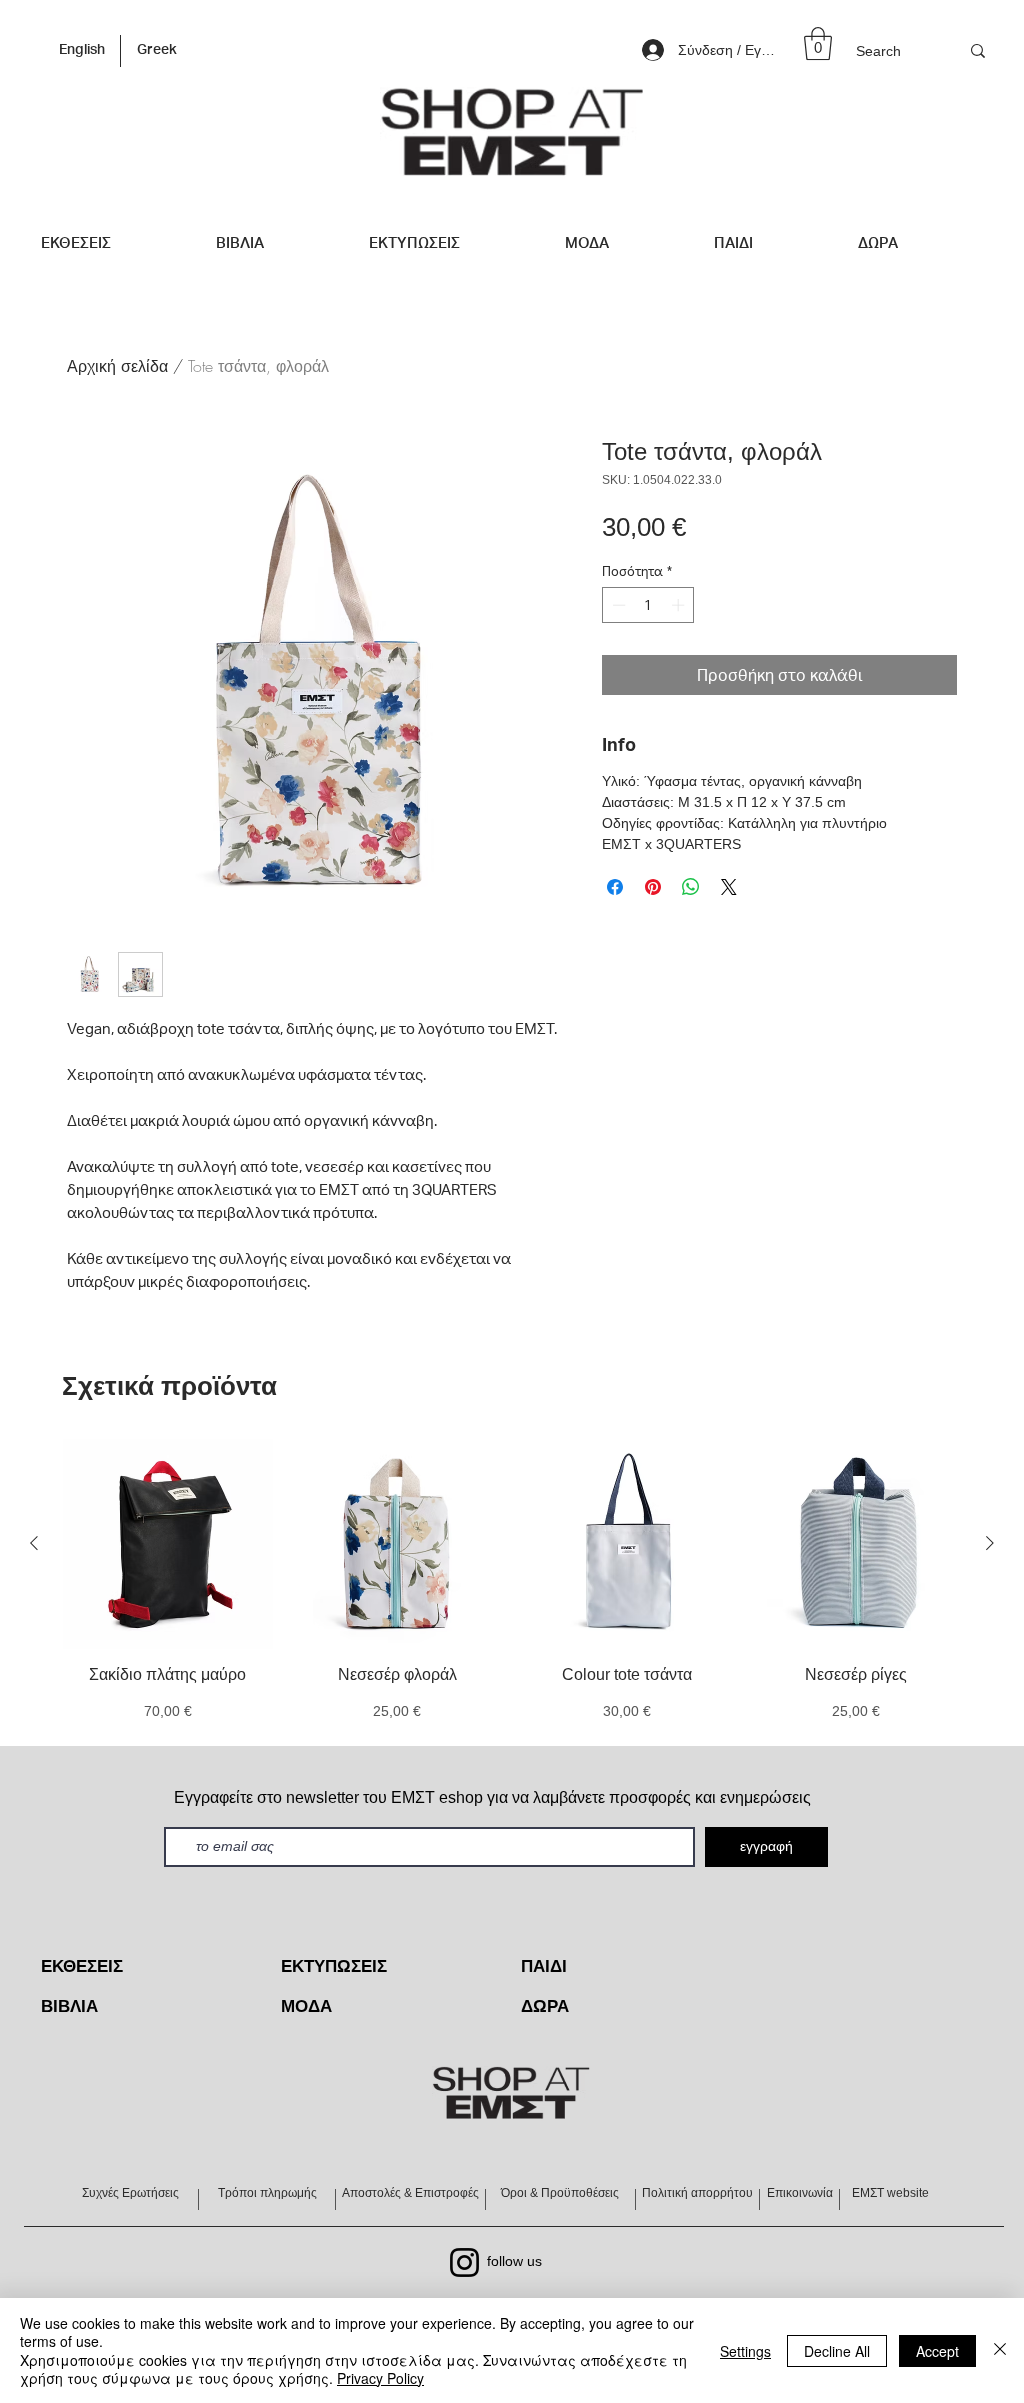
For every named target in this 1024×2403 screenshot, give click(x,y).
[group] (512, 1581)
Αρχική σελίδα (117, 366)
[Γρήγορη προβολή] (168, 1544)
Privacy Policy (380, 2378)
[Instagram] (464, 2262)
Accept (937, 2351)
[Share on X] (729, 887)
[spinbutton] (648, 605)
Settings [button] (745, 2351)
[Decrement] (617, 605)
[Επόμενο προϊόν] (990, 1543)
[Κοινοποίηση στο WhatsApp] (691, 887)
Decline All (837, 2351)
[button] (818, 43)
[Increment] (680, 605)
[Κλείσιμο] (1000, 2350)
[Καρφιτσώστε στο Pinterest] (653, 887)
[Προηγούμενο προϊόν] (34, 1543)
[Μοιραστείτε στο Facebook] (615, 887)
